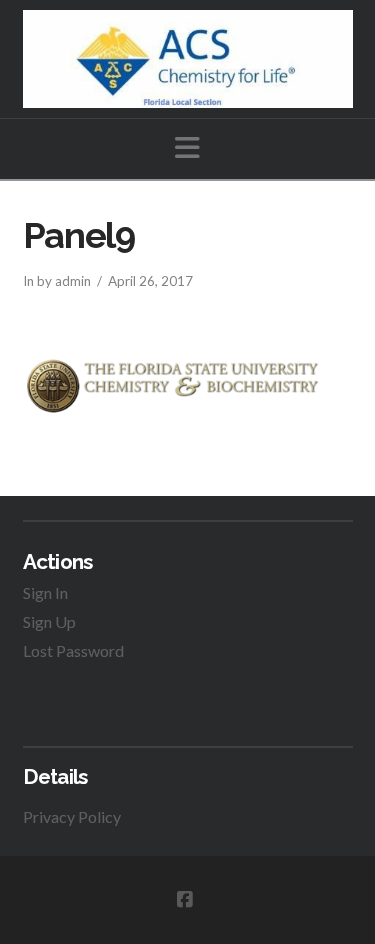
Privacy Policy (72, 816)
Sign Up (49, 621)
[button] (187, 147)
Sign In (45, 592)
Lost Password (73, 650)
